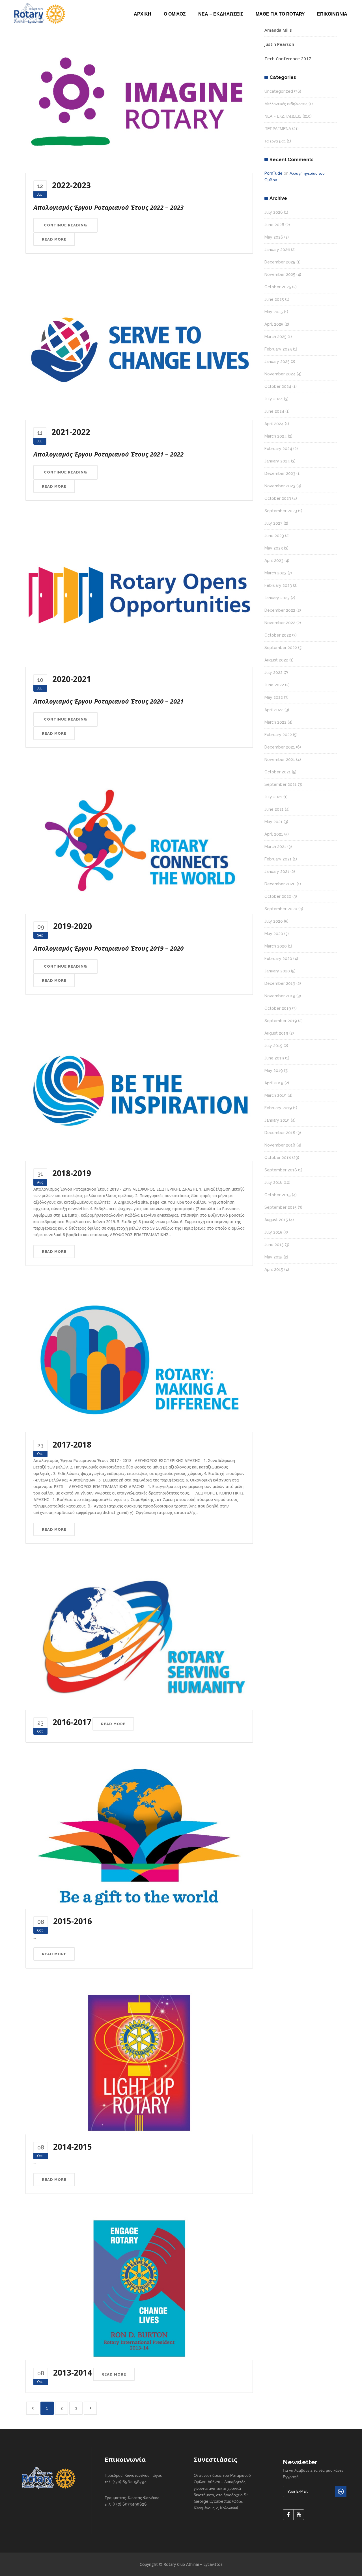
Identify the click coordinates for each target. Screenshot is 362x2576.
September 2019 (281, 1021)
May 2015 (273, 1257)
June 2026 (274, 225)
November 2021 (280, 760)
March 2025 (275, 337)
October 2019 (278, 1008)
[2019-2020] (139, 842)
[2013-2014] (139, 2288)
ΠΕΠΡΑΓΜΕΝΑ (278, 129)
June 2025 (274, 299)
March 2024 (276, 436)
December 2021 (280, 747)
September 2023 (281, 511)
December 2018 (280, 1133)
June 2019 (274, 1058)
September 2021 (281, 784)
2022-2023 (71, 185)
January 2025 (277, 362)
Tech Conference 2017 (288, 59)
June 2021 (274, 809)
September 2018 (281, 1170)
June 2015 (274, 1245)
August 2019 (276, 1033)
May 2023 (274, 548)
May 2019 (274, 1070)
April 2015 (274, 1269)
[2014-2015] (139, 2062)
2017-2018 (72, 1444)
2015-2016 (73, 1921)
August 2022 (276, 660)
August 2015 (276, 1220)
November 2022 (280, 623)
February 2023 (278, 585)
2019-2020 (73, 926)
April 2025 (274, 324)
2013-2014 (73, 2372)
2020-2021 (72, 679)
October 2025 (278, 287)
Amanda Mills (278, 30)
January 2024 (277, 461)
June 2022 (274, 685)
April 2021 (274, 834)
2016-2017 (72, 1722)
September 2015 (281, 1207)
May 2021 (273, 822)
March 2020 (276, 946)
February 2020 (278, 959)
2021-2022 (71, 432)
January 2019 (277, 1120)
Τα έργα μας (275, 141)
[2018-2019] (139, 1089)
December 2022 (280, 610)
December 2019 (280, 983)
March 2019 (275, 1095)
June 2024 (274, 411)
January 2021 (277, 871)
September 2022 (281, 648)
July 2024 (274, 399)
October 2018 (278, 1158)
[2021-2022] (139, 348)
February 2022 (278, 735)
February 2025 (278, 349)
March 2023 (275, 573)
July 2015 (273, 1232)
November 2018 (280, 1145)
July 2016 (273, 1182)
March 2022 (275, 722)
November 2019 (280, 996)
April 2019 (274, 1083)
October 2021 (278, 772)
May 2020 (274, 934)
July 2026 (274, 212)
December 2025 (280, 262)
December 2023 (280, 473)
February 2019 (278, 1108)
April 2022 (274, 710)
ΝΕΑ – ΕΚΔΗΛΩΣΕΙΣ (283, 116)
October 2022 (278, 635)
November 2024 (280, 374)
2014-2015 (73, 2147)
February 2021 (278, 859)
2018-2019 (72, 1173)
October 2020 (278, 896)
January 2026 (277, 250)
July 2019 (273, 1046)
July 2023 (273, 523)
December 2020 (280, 884)
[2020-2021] (139, 595)
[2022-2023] (139, 101)
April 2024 (274, 424)
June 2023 (274, 536)
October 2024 (278, 386)
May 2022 (274, 697)
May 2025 (274, 312)
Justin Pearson (279, 44)
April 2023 (274, 561)
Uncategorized (279, 91)
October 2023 (278, 498)
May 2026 (274, 237)
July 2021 (273, 797)
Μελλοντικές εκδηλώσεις (286, 104)
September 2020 (281, 909)
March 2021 (275, 847)
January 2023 (277, 598)
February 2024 (278, 449)
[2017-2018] (139, 1360)
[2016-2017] (139, 1638)
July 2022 (273, 672)
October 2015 (278, 1195)
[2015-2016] (139, 1837)
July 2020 (274, 921)
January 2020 (277, 971)
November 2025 (280, 274)
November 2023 (280, 486)
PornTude (273, 173)
